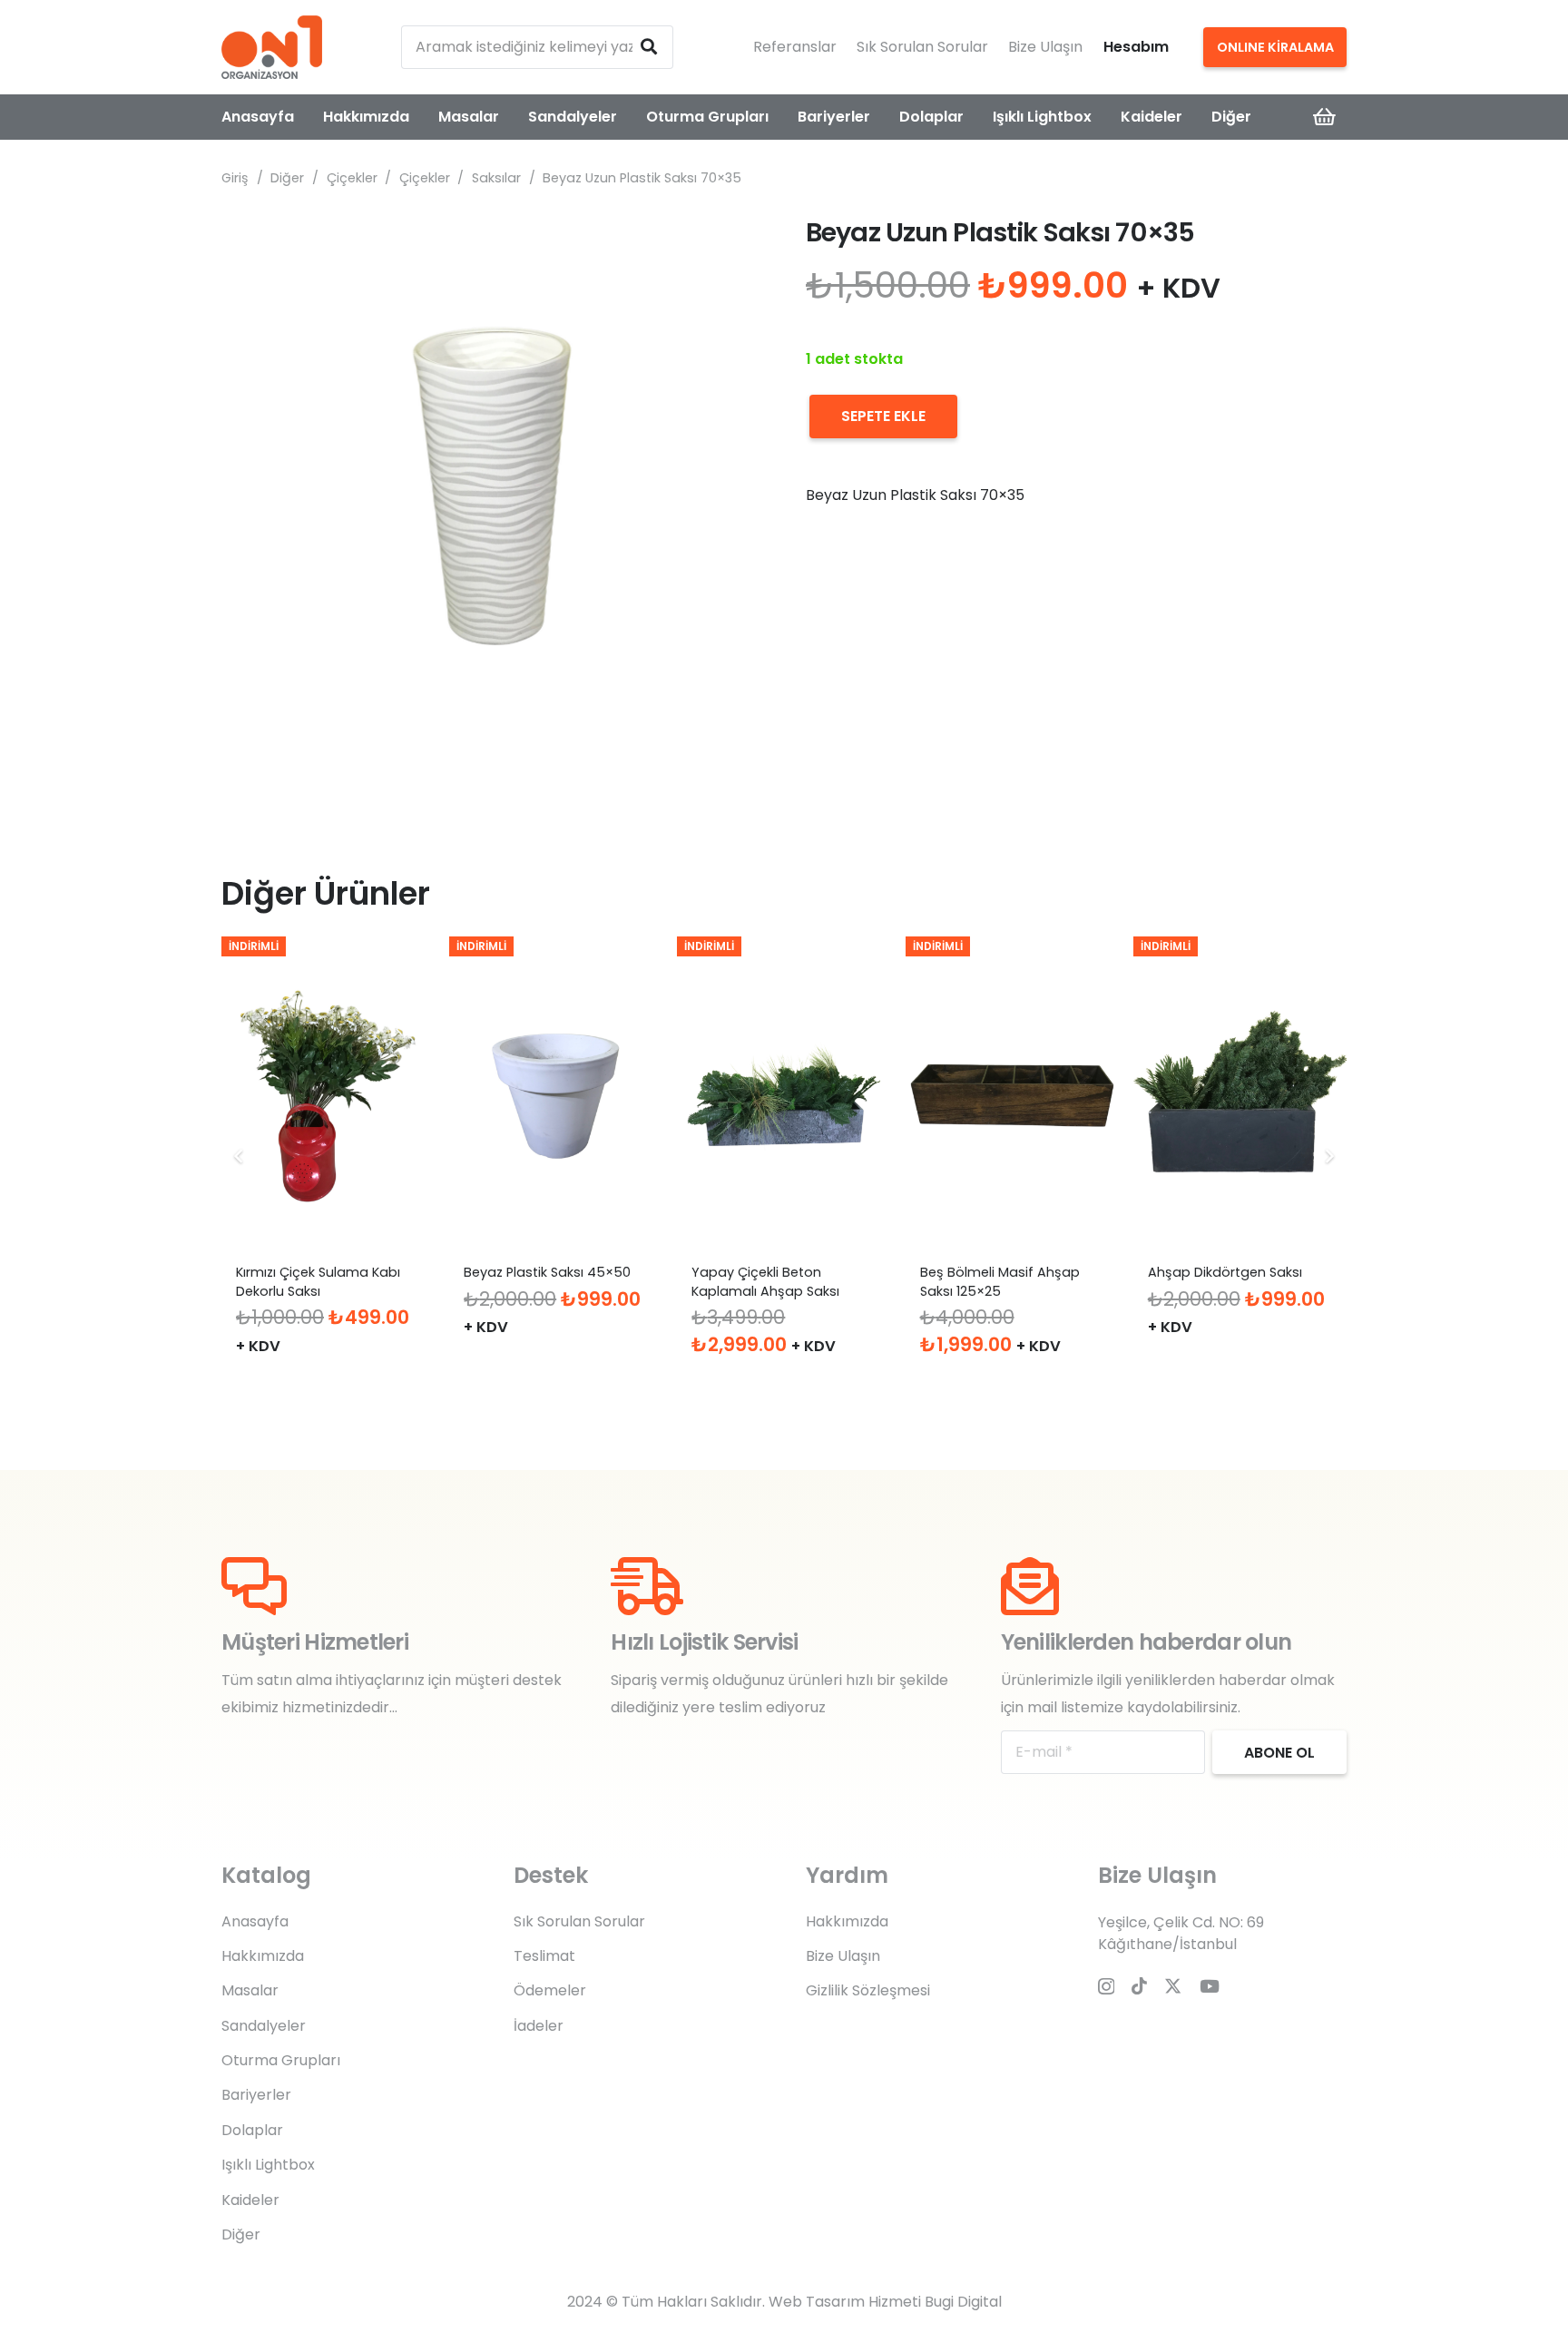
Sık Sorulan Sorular (922, 47)
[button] (733, 245)
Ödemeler (550, 1990)
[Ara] (649, 47)
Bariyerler (256, 2095)
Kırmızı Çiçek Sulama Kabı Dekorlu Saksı (318, 1281)
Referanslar (795, 47)
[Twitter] (1173, 1986)
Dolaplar (252, 2130)
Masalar (250, 1990)
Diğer (287, 178)
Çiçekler (352, 178)
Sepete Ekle (883, 416)
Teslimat (544, 1956)
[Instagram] (1106, 1987)
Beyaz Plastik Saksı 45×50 (547, 1272)
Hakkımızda (263, 1956)
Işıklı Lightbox (268, 2165)
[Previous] (240, 1156)
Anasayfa (255, 1921)
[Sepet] (1325, 117)
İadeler (539, 2026)
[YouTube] (1210, 1986)
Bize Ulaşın (1045, 47)
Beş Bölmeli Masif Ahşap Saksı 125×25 (1000, 1281)
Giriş (235, 178)
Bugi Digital (963, 2302)
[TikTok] (1139, 1986)
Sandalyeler (264, 2026)
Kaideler (250, 2200)
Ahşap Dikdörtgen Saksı (1225, 1272)
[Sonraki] (1328, 1156)
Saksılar (496, 178)
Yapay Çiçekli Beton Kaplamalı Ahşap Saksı (765, 1281)
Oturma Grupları (281, 2060)
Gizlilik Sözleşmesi (868, 1990)
